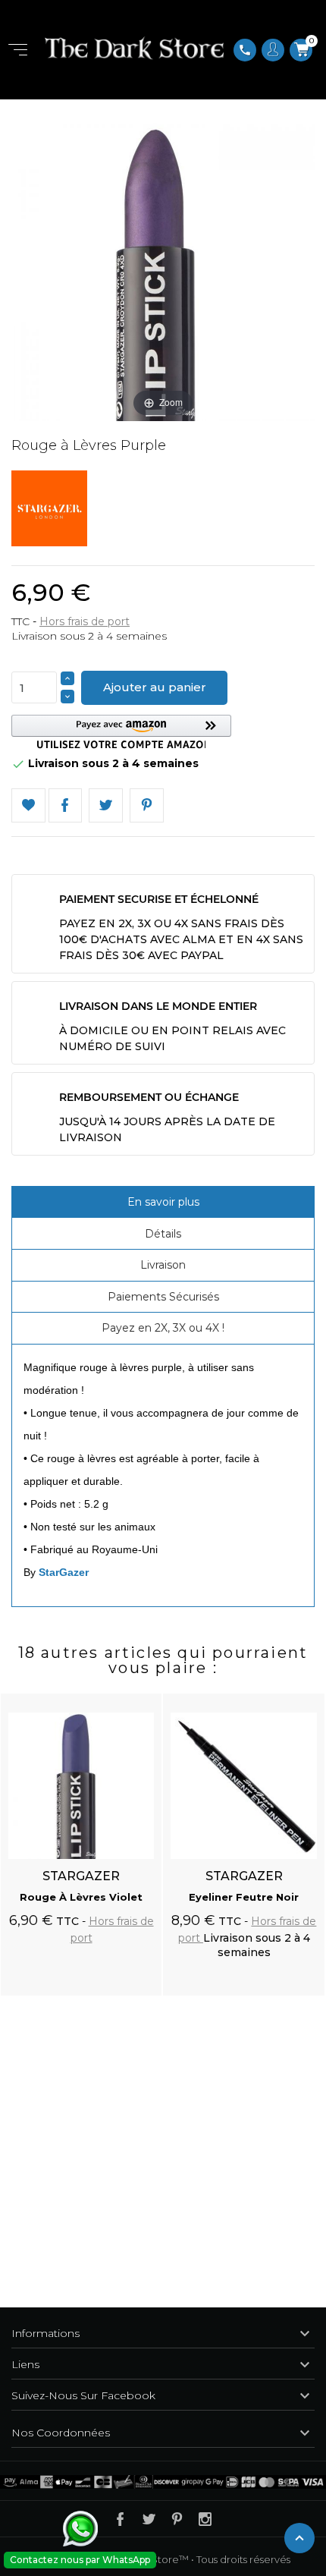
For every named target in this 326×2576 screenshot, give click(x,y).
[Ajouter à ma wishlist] (28, 805)
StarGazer (64, 1572)
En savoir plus (163, 1202)
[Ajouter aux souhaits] (136, 1697)
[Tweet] (106, 805)
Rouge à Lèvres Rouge (244, 1897)
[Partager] (66, 805)
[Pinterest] (147, 805)
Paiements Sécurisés (163, 1297)
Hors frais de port (85, 621)
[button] (121, 732)
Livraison (163, 1265)
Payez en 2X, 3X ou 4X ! (163, 1328)
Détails (163, 1234)
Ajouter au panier (155, 687)
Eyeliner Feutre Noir (81, 1897)
